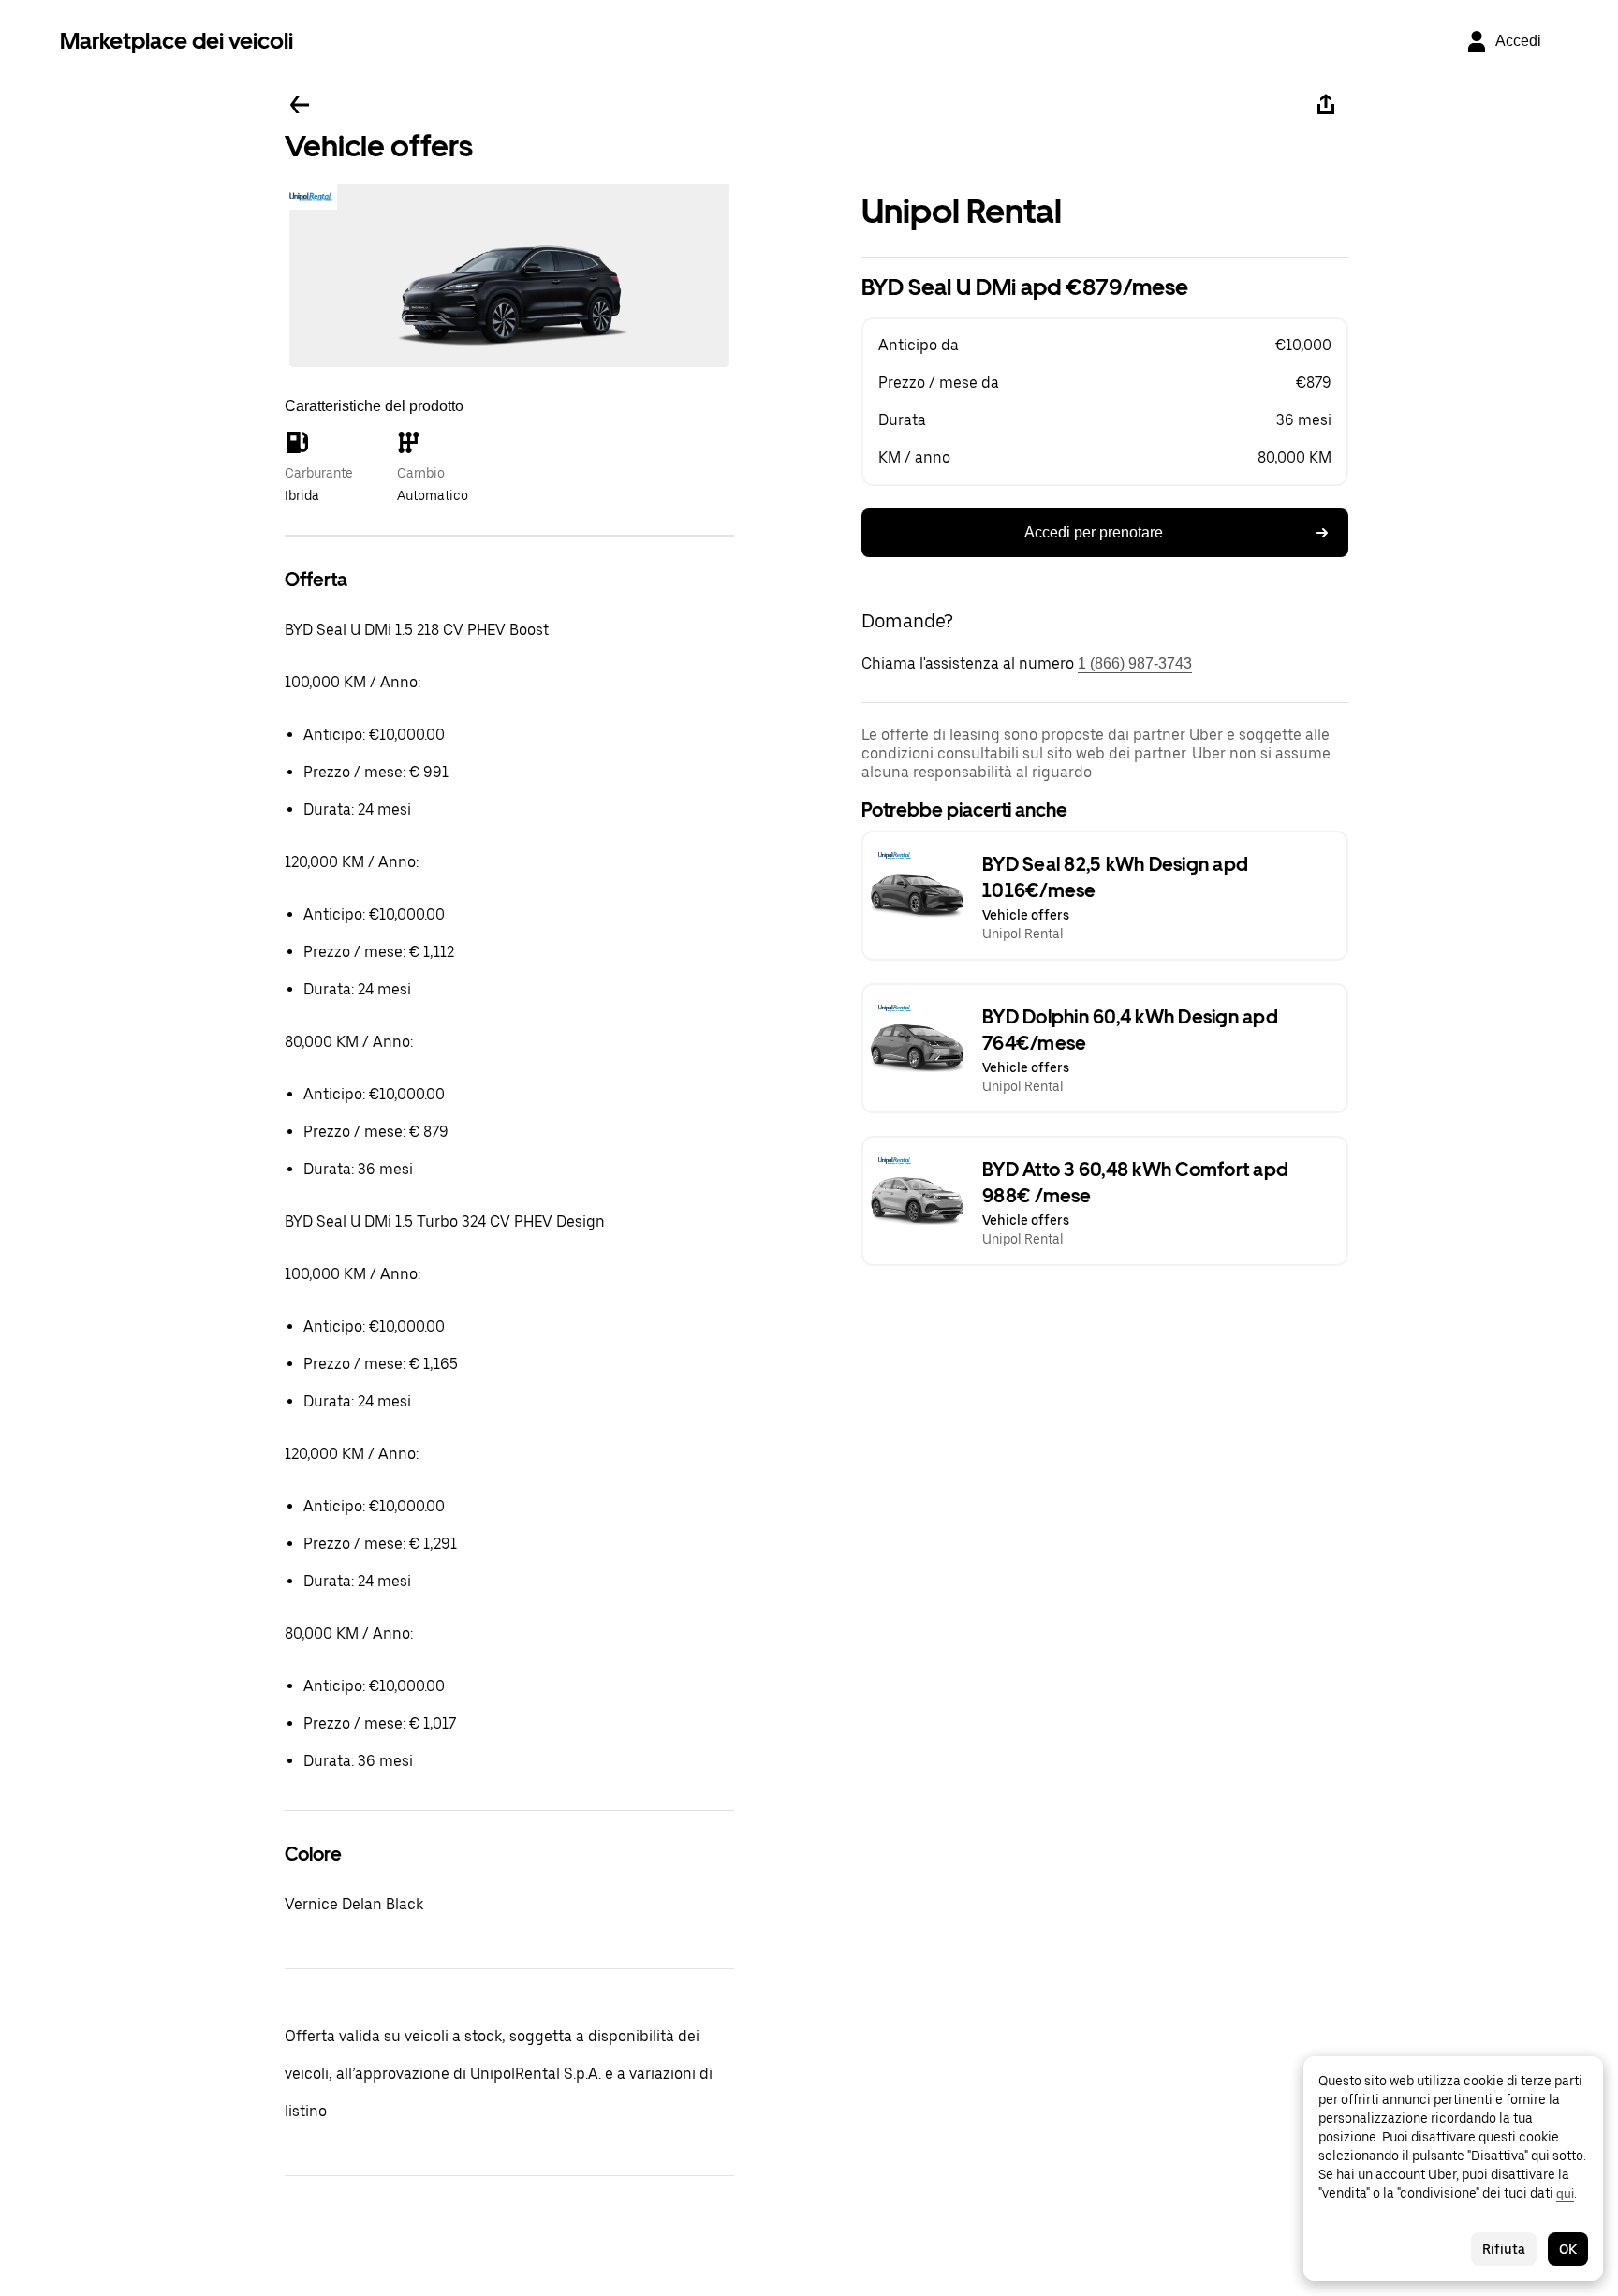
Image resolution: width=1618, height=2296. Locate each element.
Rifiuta (1504, 2249)
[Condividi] (1326, 105)
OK (1568, 2249)
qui (1565, 2193)
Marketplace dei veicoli (177, 41)
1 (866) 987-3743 (1135, 663)
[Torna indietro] (300, 105)
